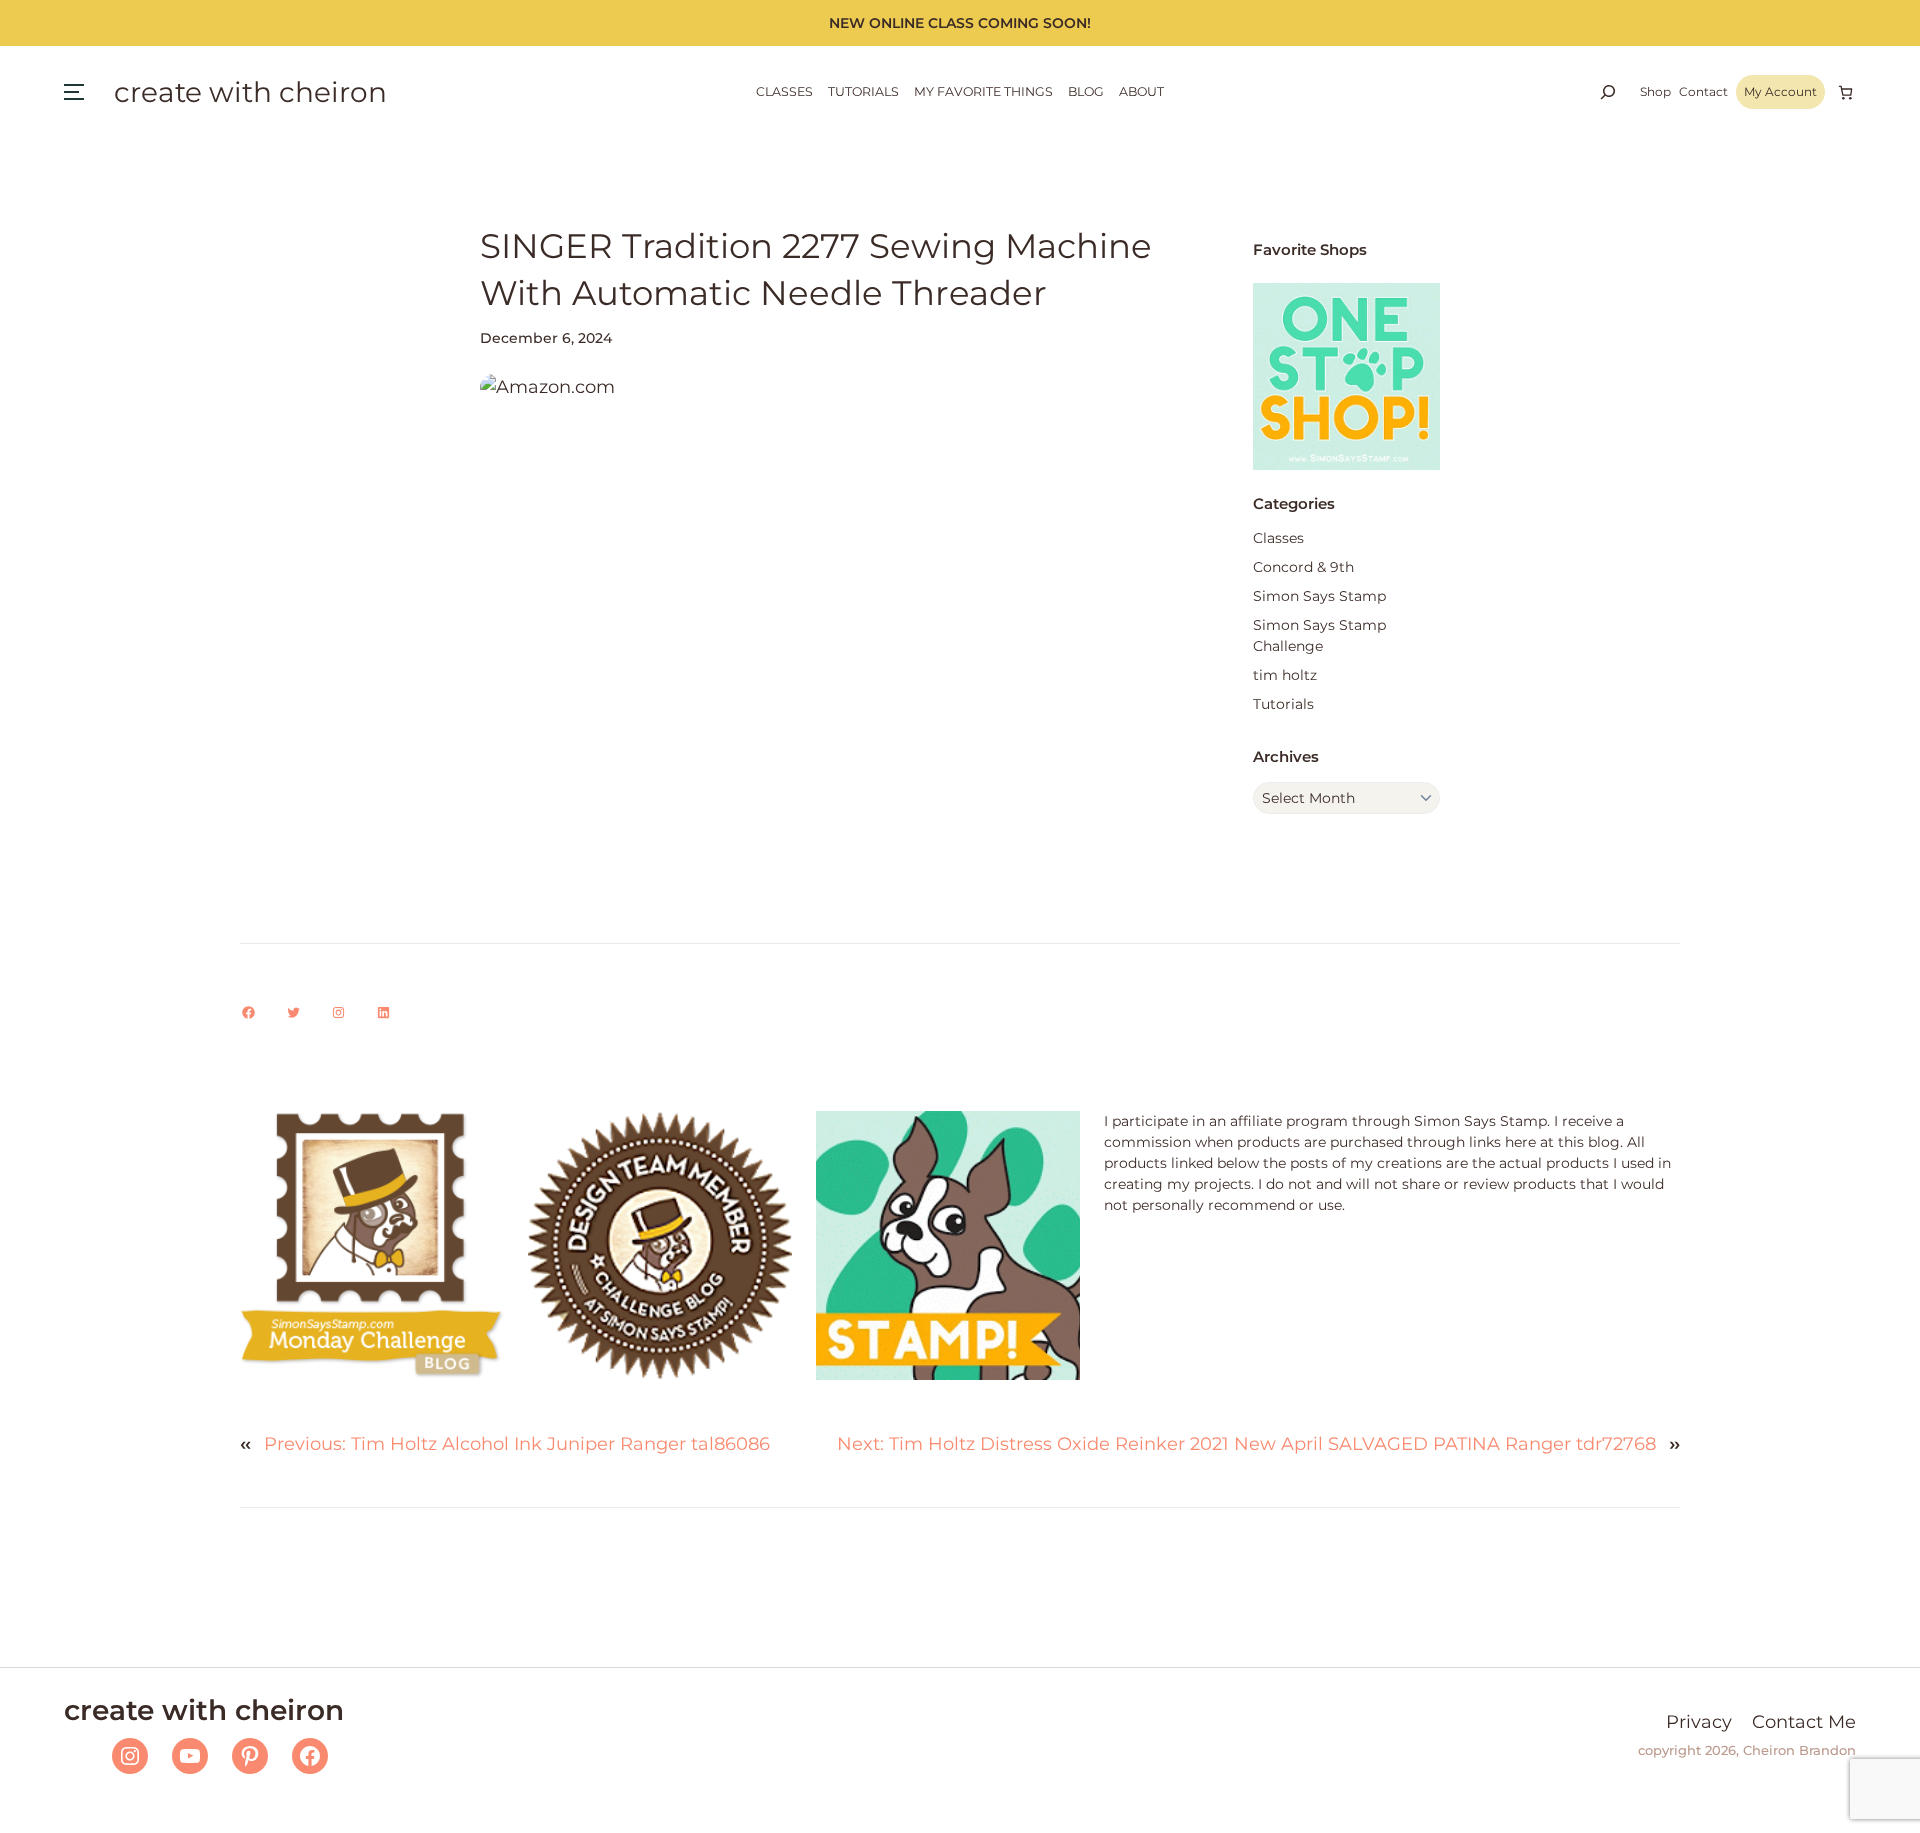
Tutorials (1283, 704)
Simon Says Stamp (1319, 596)
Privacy (1699, 1722)
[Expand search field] (1608, 92)
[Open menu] (74, 92)
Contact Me (1804, 1722)
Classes (1278, 538)
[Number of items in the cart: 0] (1845, 92)
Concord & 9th (1303, 567)
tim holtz (1285, 675)
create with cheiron (250, 92)
